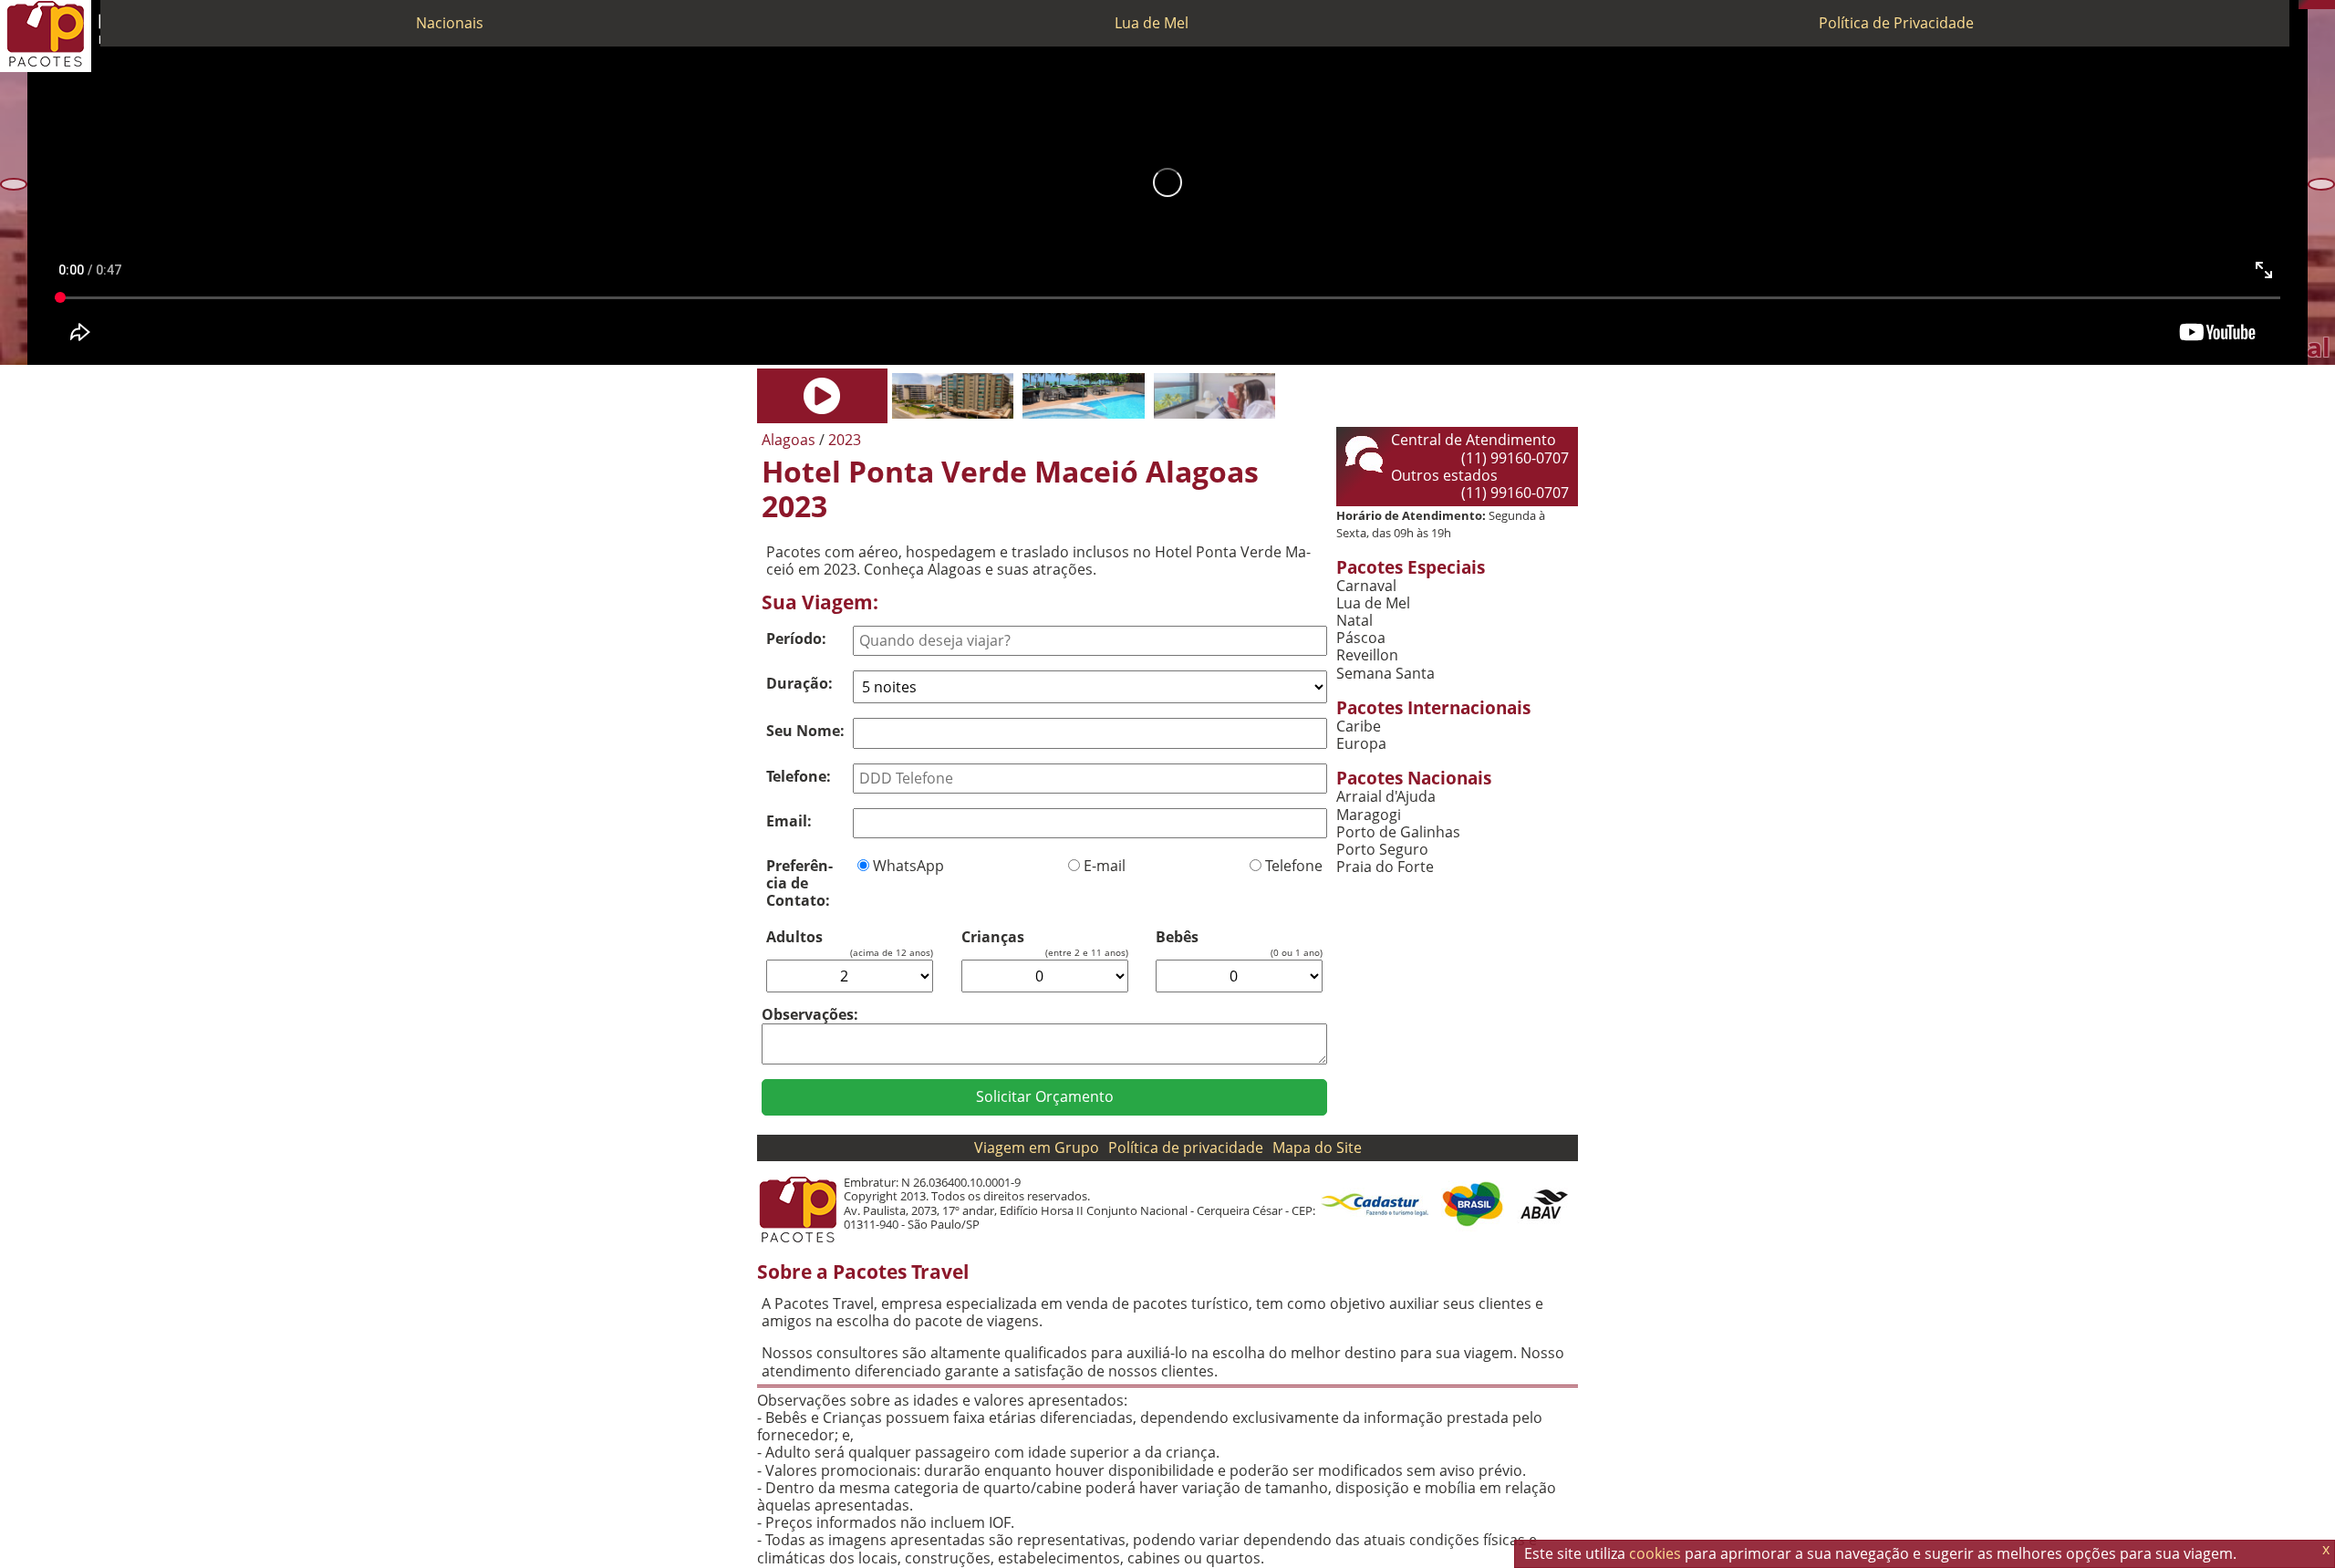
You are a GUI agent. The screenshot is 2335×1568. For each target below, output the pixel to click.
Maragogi (1369, 815)
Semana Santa (1385, 674)
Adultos (794, 937)
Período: (796, 639)
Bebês (1177, 937)
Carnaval (1366, 586)
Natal (1354, 621)
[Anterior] (14, 184)
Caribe (1359, 727)
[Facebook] (2330, 5)
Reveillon (1367, 655)
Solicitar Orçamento (1045, 1096)
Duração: (799, 683)
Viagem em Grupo (1037, 1147)
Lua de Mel (1152, 23)
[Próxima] (2321, 184)
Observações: (810, 1014)
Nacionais (450, 23)
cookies (1655, 1553)
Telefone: (799, 776)
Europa (1361, 744)
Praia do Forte (1385, 867)
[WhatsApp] (2312, 5)
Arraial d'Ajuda (1386, 797)
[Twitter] (2321, 5)
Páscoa (1361, 638)
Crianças (993, 937)
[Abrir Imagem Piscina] (1083, 396)
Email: (789, 821)
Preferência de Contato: (799, 883)
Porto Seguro (1382, 850)
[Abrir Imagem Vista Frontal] (953, 396)
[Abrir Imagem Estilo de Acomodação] (1214, 396)
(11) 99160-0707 (1515, 458)
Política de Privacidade (1896, 23)
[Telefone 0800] (2303, 5)
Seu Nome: (805, 731)
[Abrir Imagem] (822, 396)
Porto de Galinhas (1398, 832)
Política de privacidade (1186, 1147)
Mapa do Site (1317, 1147)
